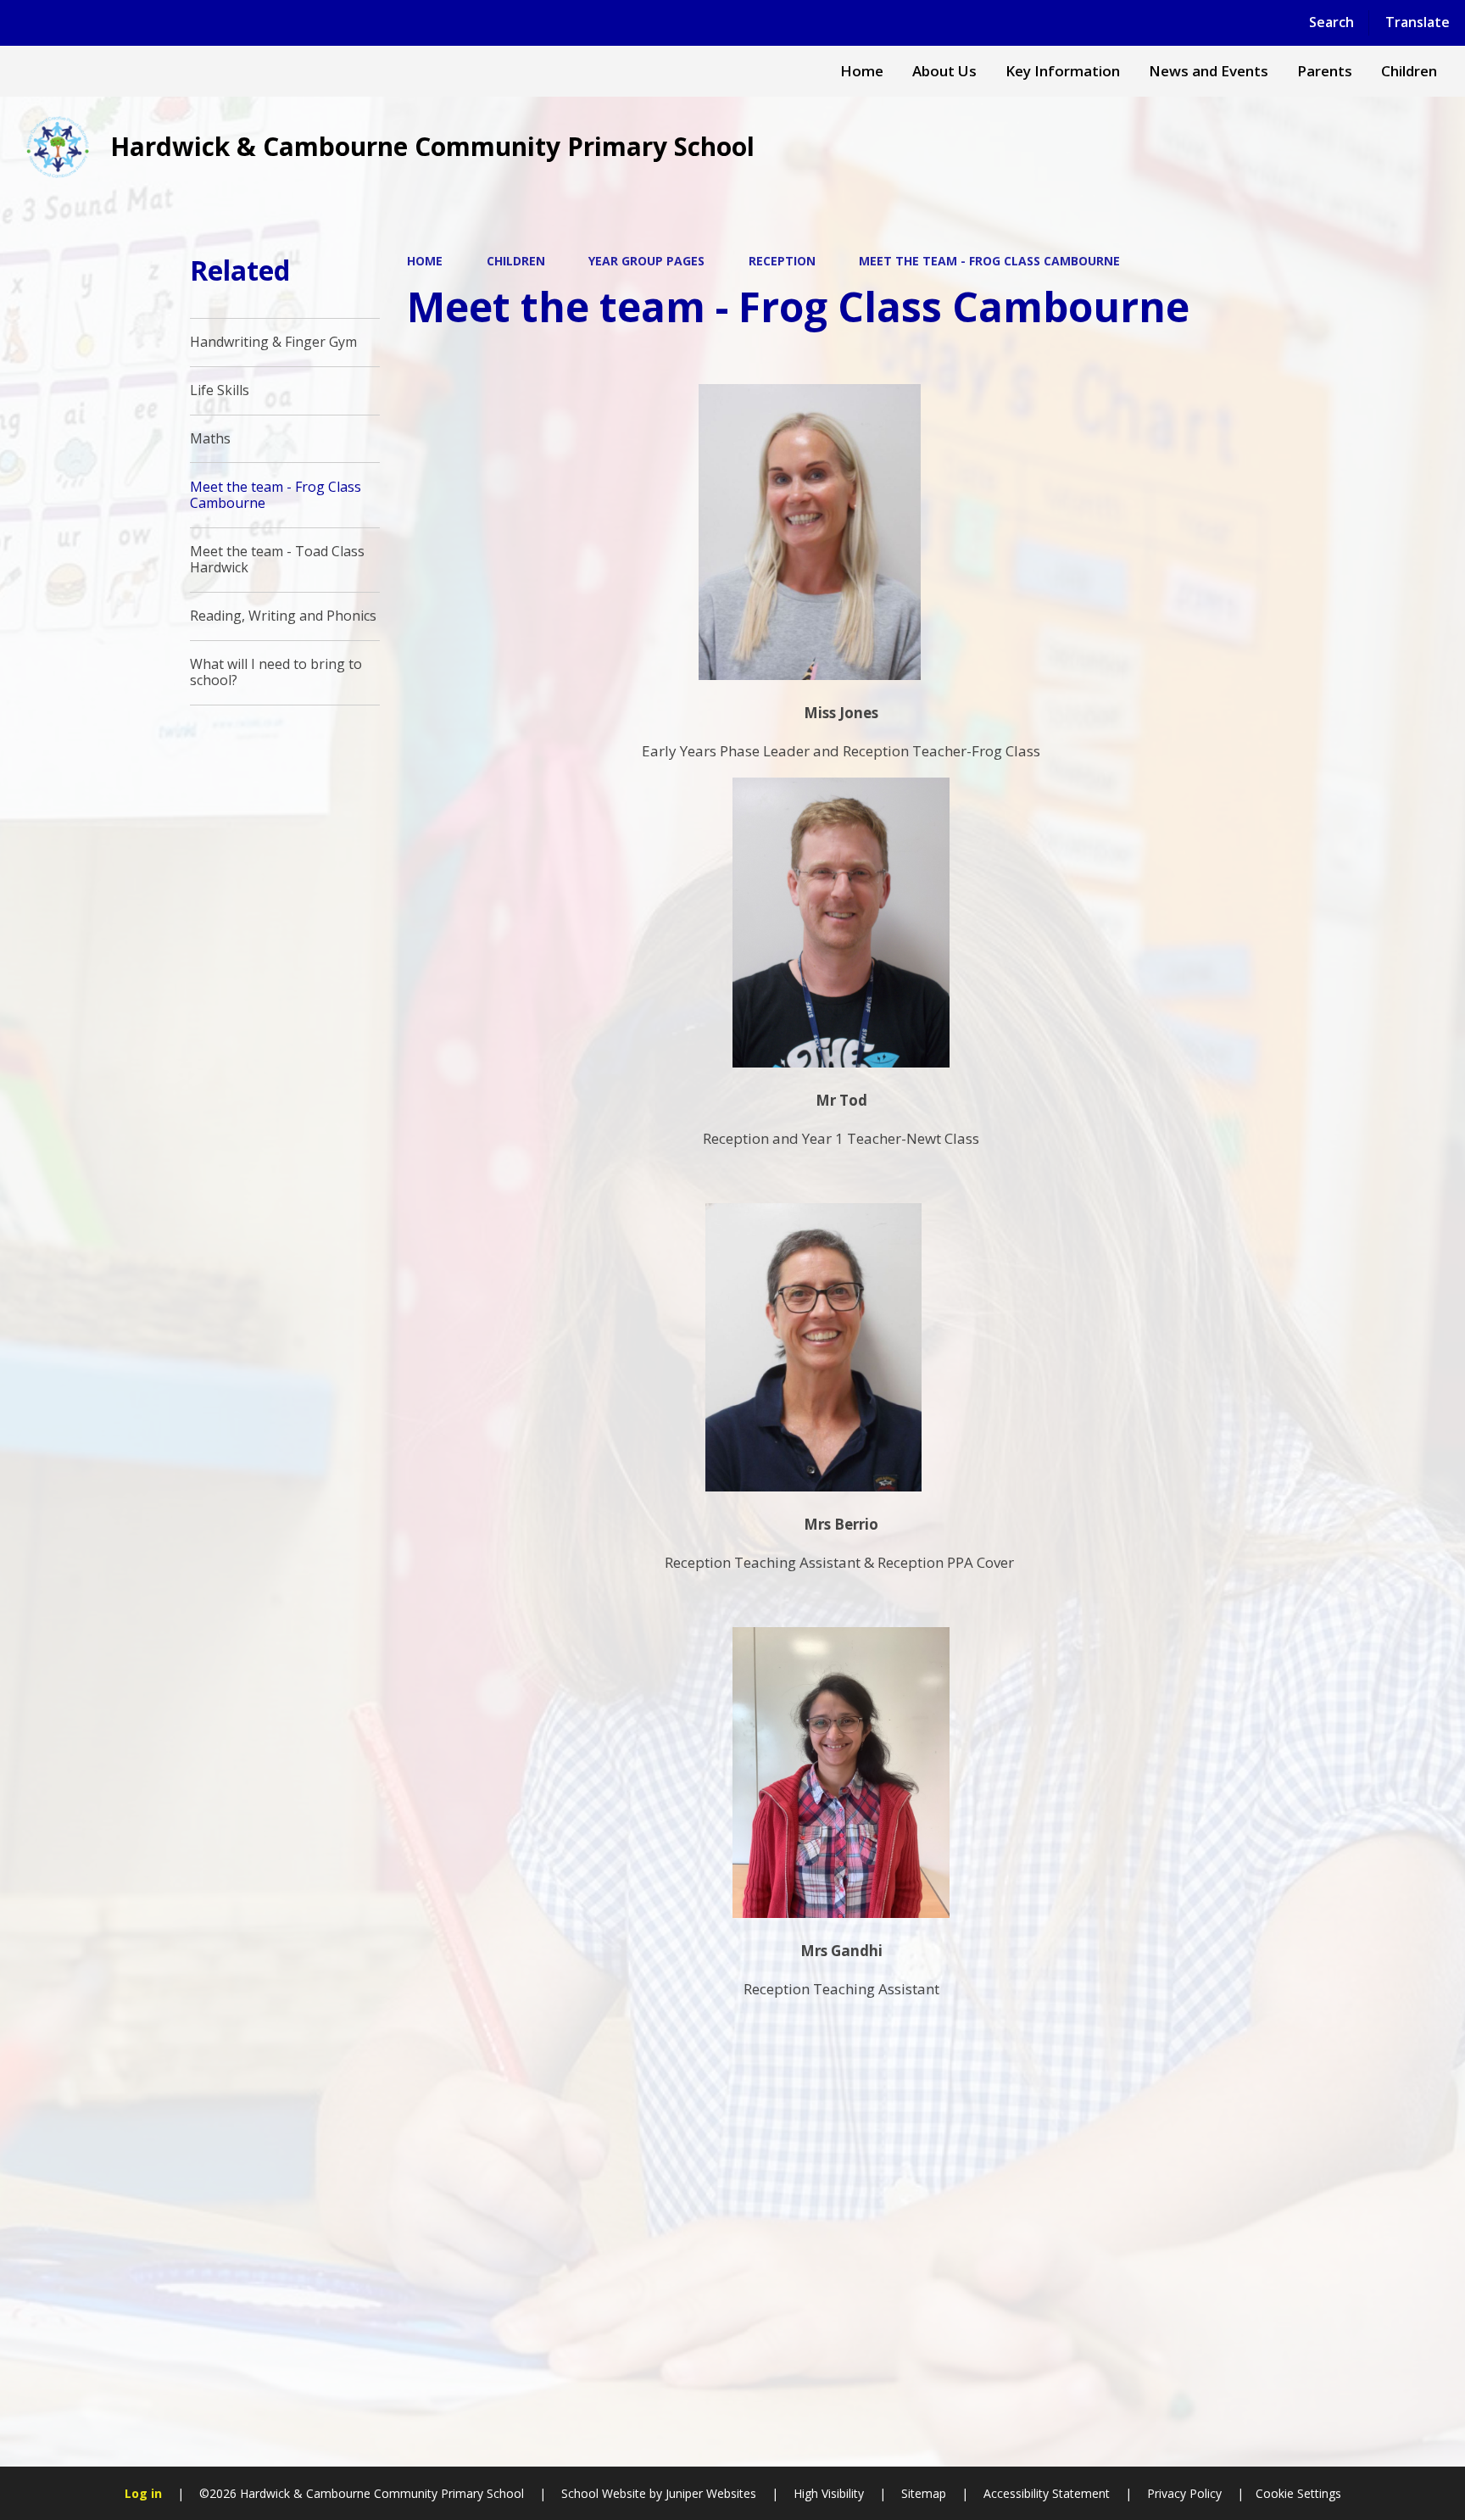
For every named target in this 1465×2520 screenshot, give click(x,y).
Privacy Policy (1184, 2493)
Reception (782, 261)
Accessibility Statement (1047, 2493)
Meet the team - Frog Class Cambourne (989, 261)
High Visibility (829, 2493)
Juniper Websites (709, 2493)
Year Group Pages (646, 261)
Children (516, 261)
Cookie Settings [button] (1298, 2493)
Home (425, 261)
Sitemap (924, 2493)
